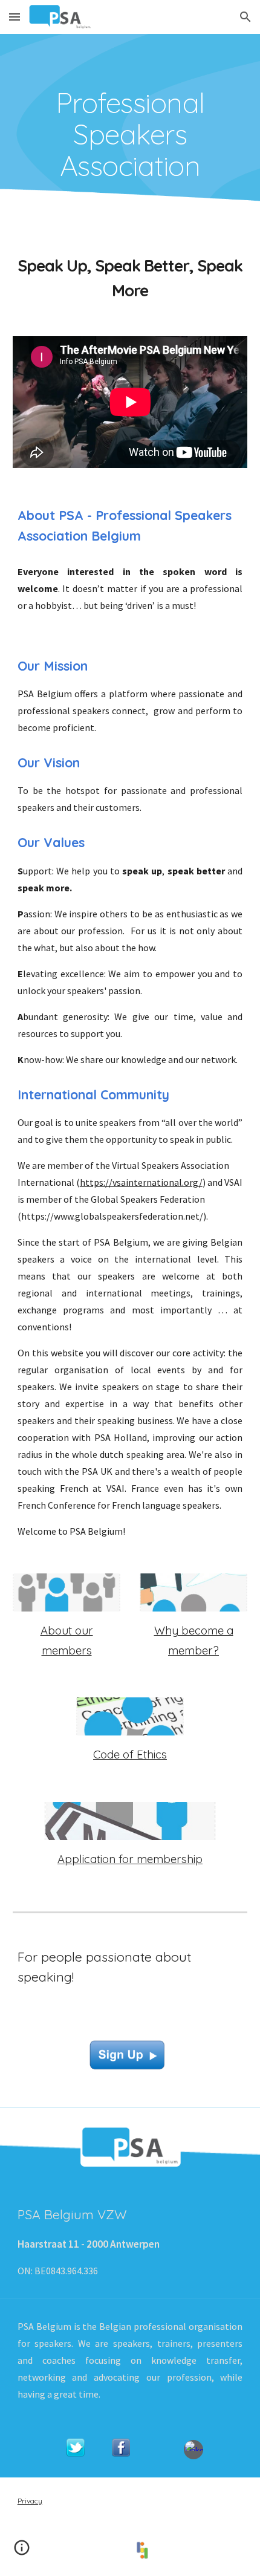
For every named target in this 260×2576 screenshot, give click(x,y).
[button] (15, 17)
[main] (130, 134)
